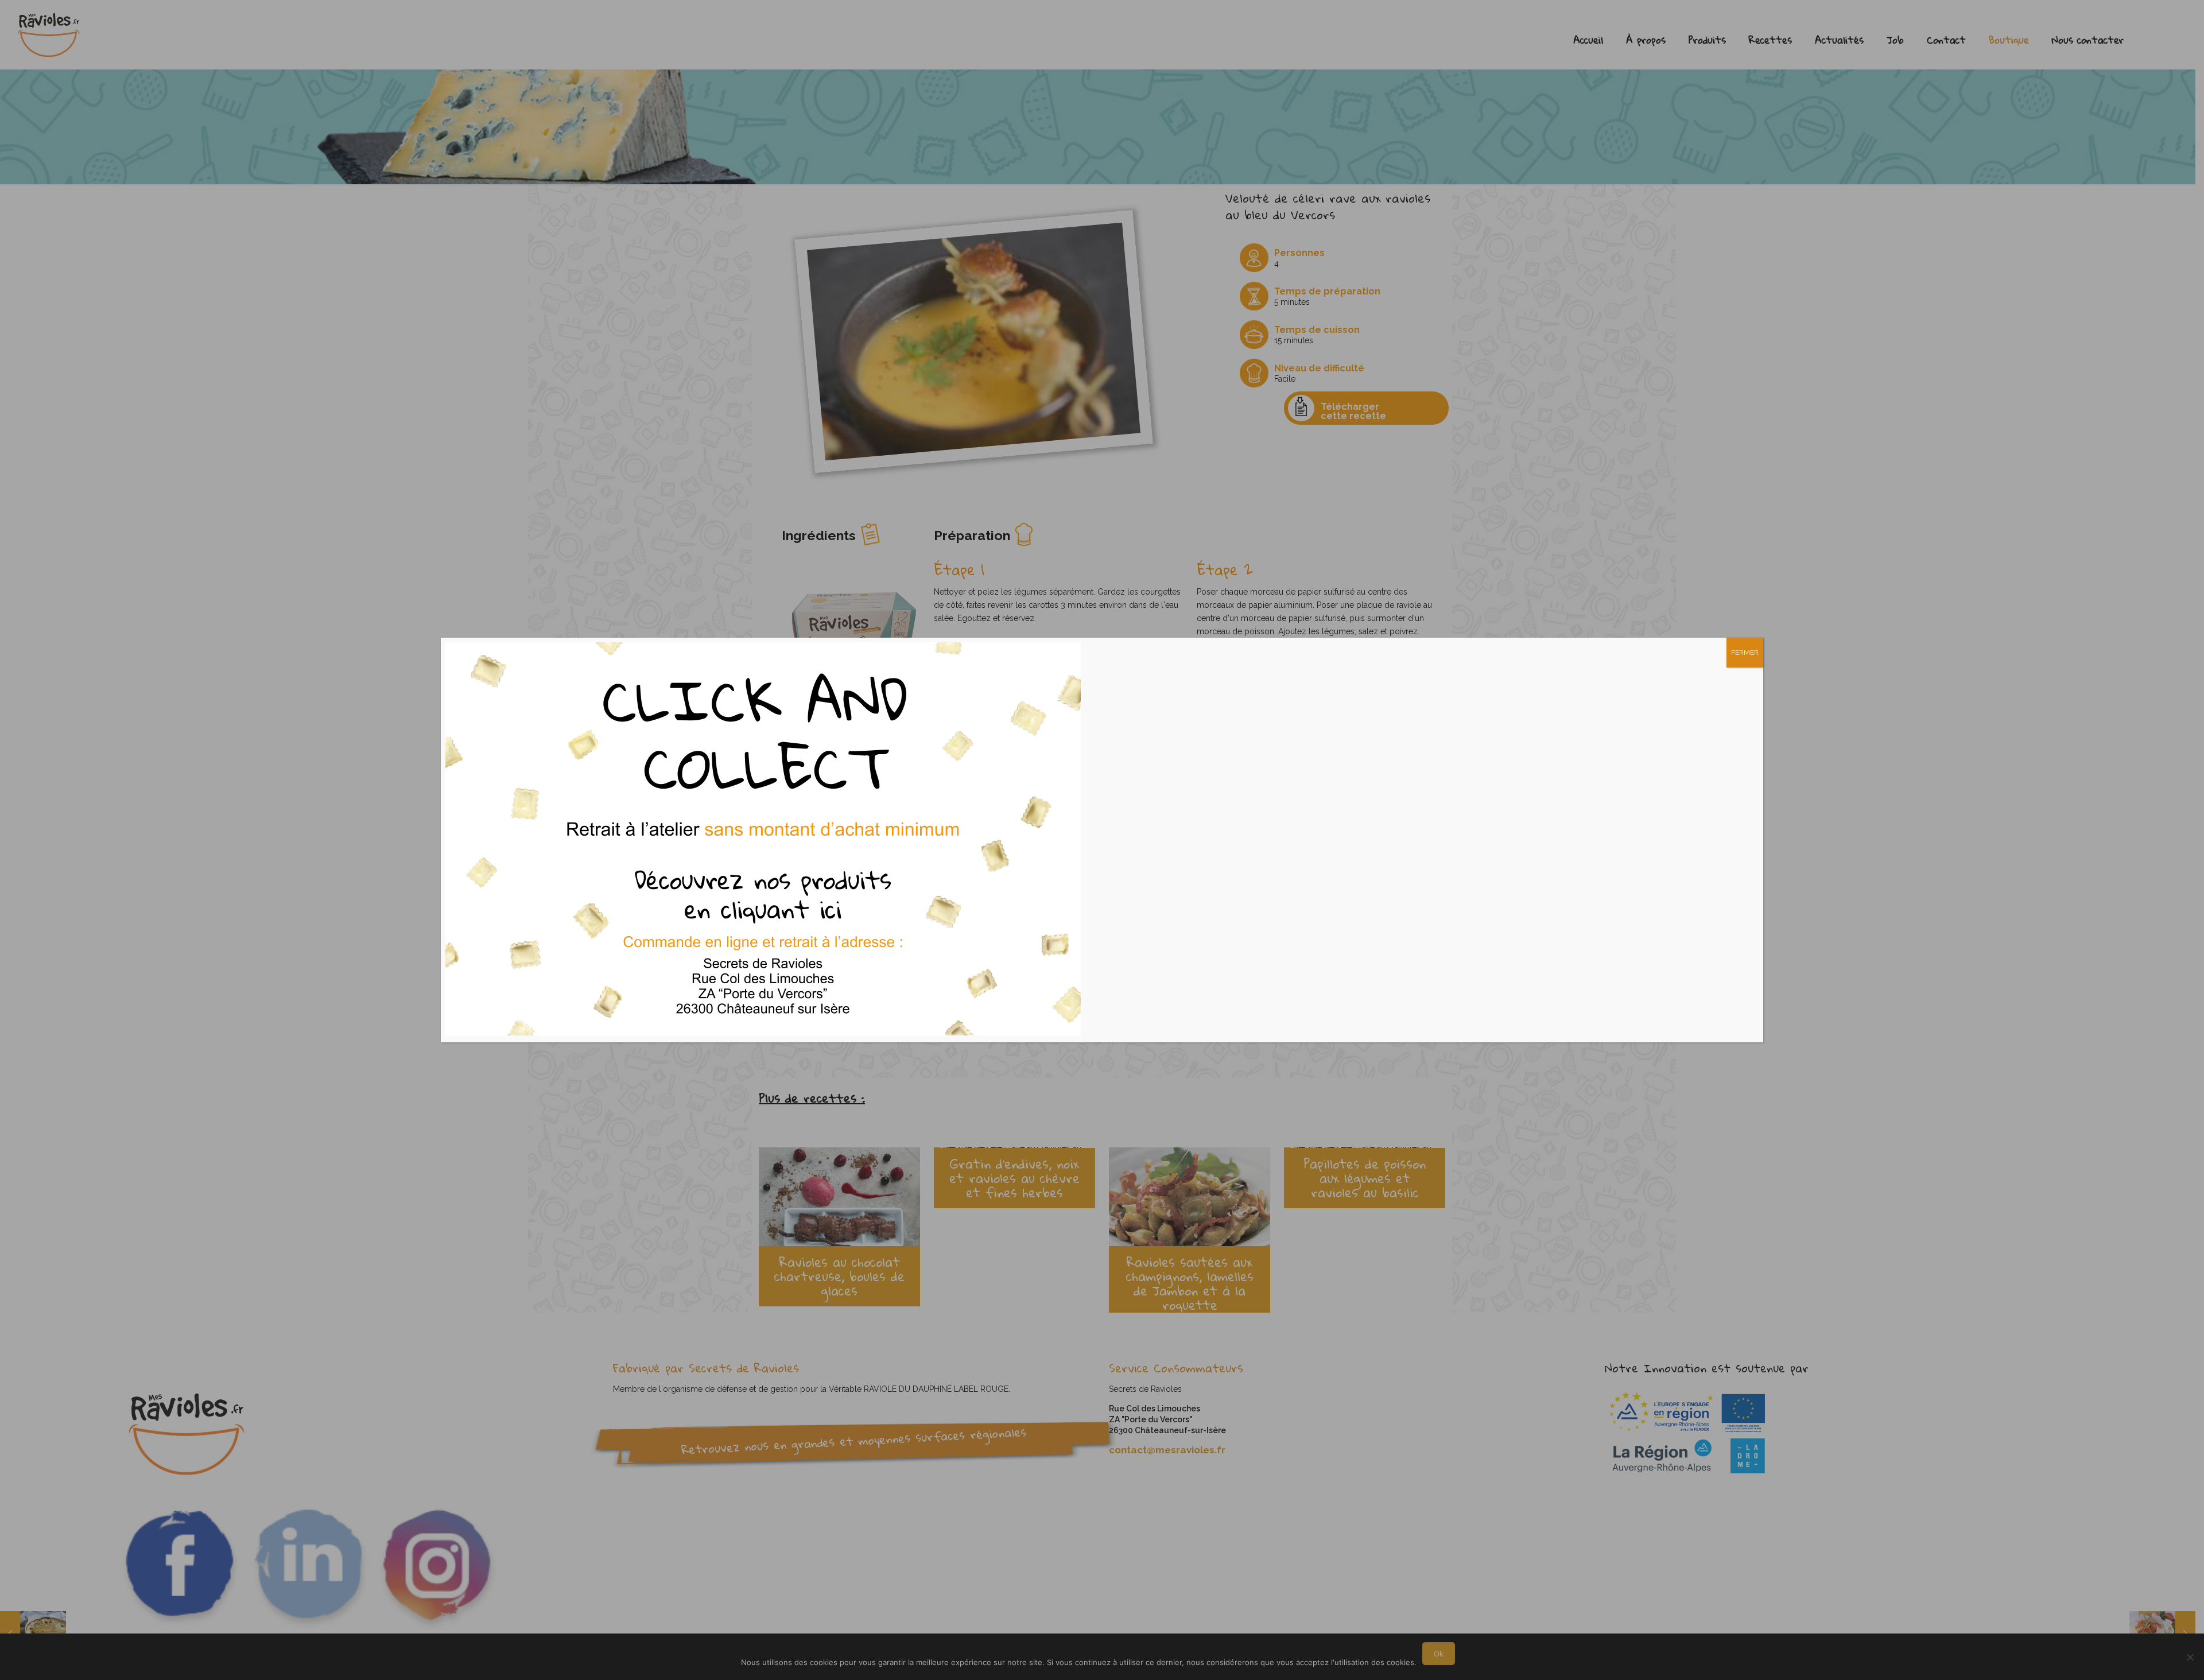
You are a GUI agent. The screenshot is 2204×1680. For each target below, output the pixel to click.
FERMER (1745, 653)
